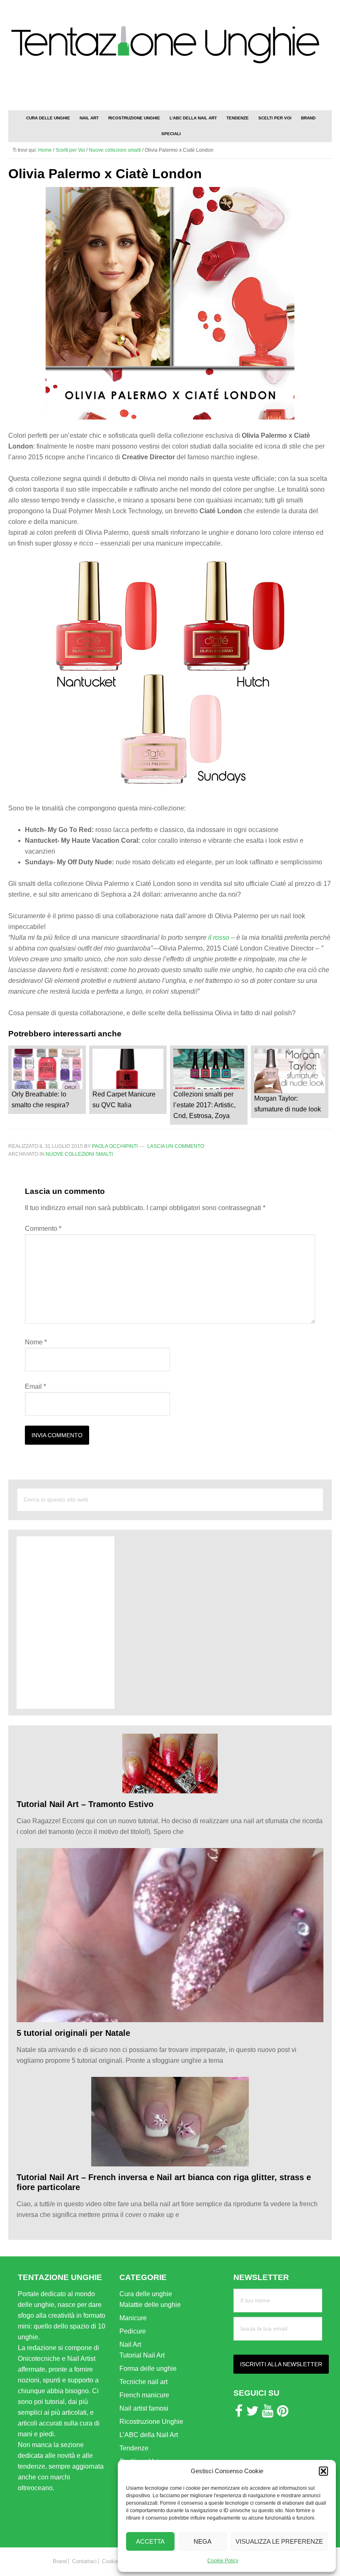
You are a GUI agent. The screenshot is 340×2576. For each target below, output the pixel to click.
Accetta (150, 2541)
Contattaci (84, 2561)
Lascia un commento (176, 1146)
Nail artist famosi (144, 2408)
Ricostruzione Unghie (151, 2422)
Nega (203, 2541)
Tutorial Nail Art (142, 2355)
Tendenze (134, 2448)
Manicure (133, 2318)
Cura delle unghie (146, 2294)
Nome (36, 1342)
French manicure (144, 2395)
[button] (323, 2471)
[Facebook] (239, 2413)
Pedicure (133, 2331)
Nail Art (130, 2344)
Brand (60, 2561)
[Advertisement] (235, 92)
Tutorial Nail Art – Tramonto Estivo (85, 1804)
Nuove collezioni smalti (79, 1154)
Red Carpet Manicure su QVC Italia (124, 1100)
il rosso (219, 937)
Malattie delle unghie (150, 2305)
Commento (43, 1229)
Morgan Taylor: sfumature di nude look (288, 1104)
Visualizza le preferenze (279, 2541)
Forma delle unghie (148, 2369)
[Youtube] (268, 2413)
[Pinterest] (283, 2413)
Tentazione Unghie (170, 45)
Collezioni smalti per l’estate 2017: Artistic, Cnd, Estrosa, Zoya (204, 1105)
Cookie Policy (223, 2561)
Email (35, 1386)
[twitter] (253, 2413)
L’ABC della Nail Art (149, 2435)
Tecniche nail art (143, 2382)
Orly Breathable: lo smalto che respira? (40, 1100)
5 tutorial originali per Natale (73, 2033)
